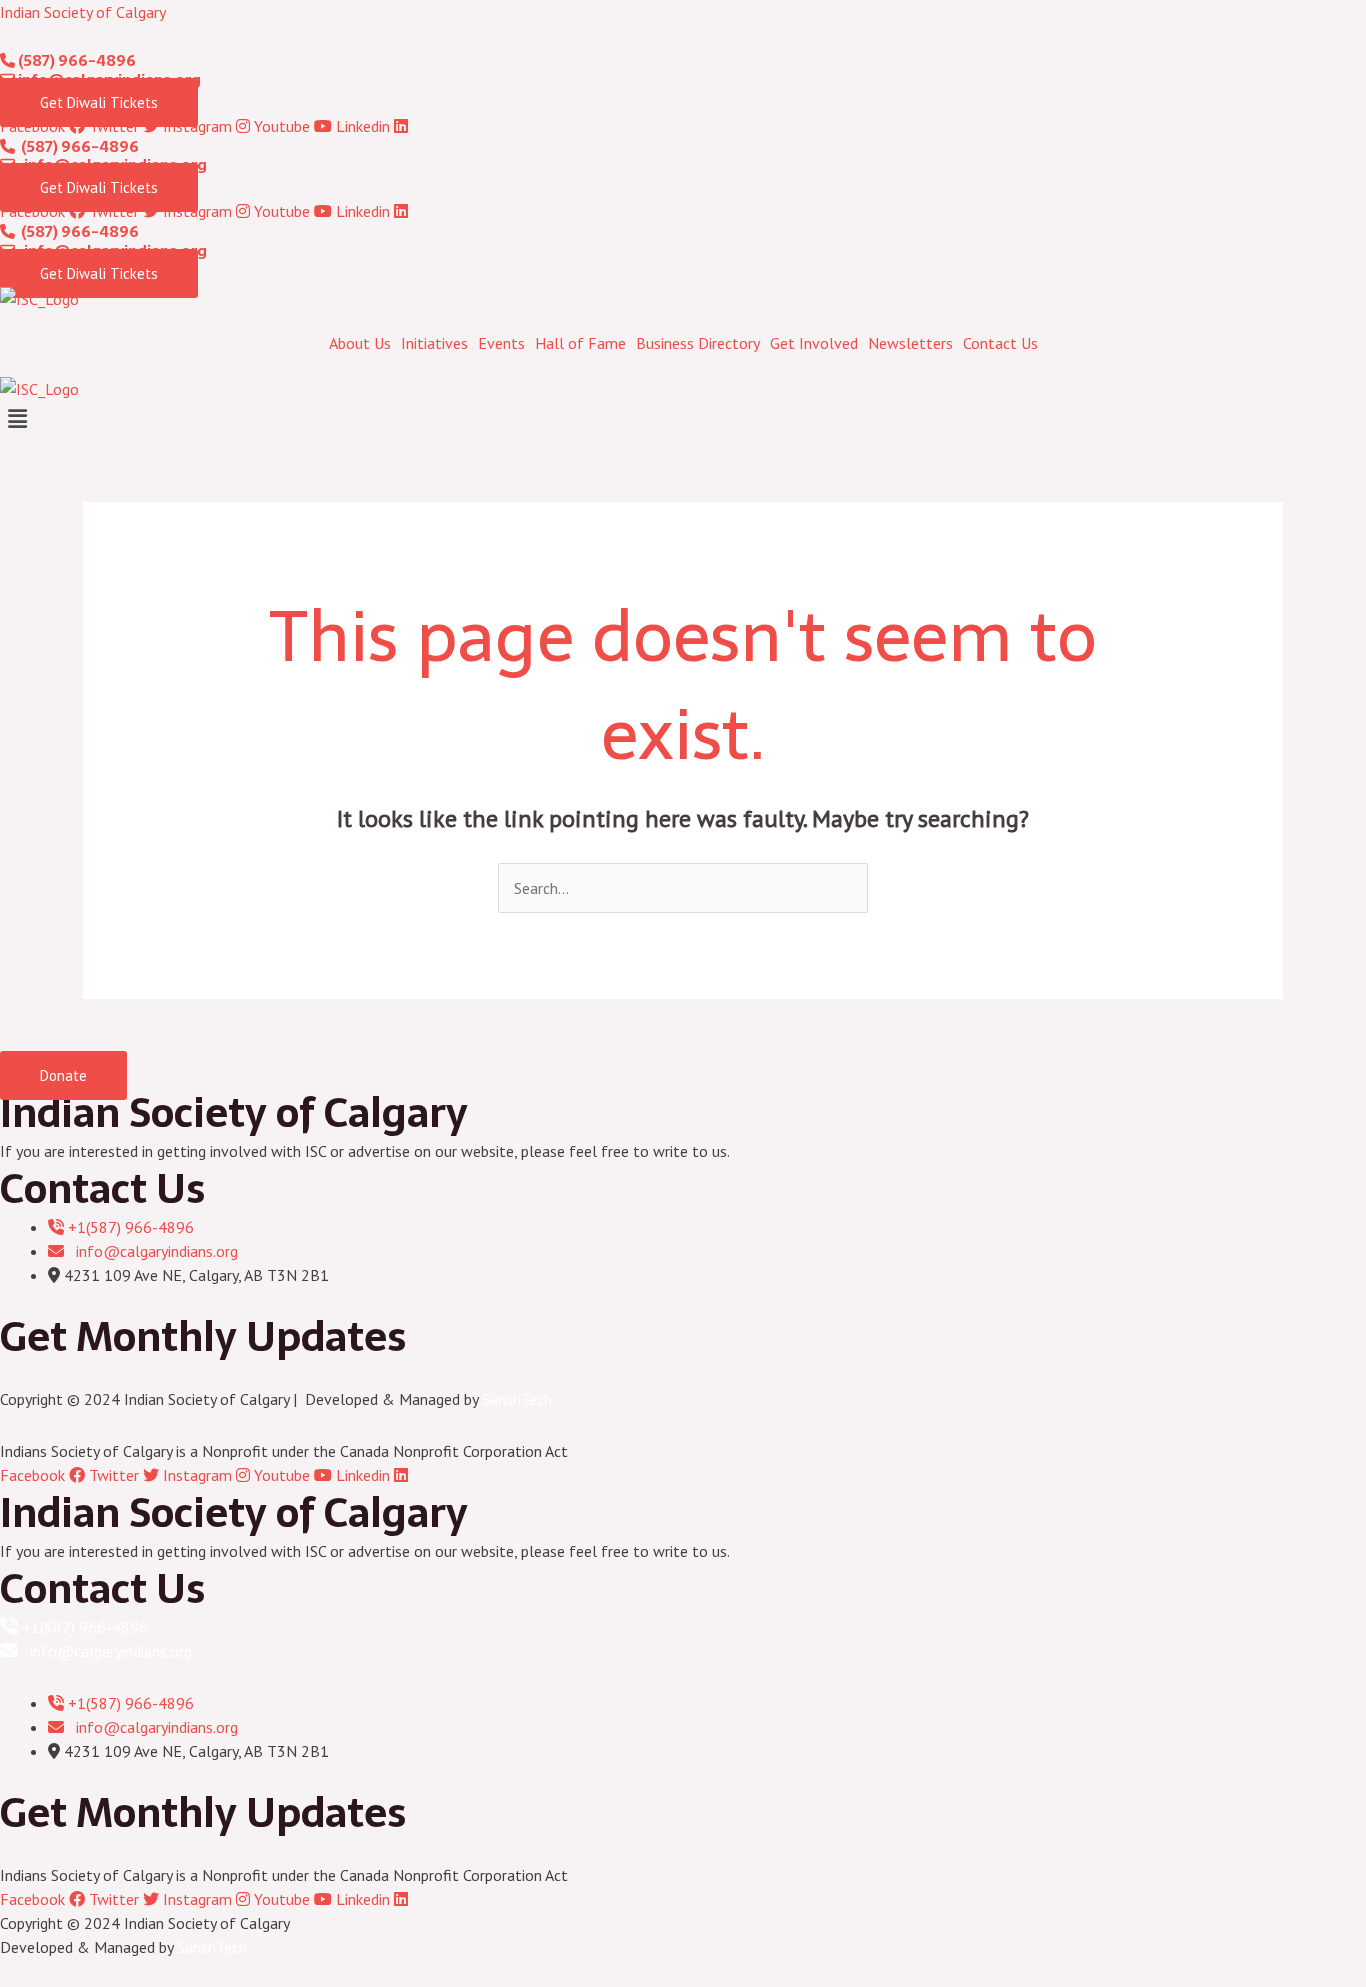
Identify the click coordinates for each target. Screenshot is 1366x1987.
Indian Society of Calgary (83, 12)
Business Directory (698, 343)
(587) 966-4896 (75, 60)
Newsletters (910, 343)
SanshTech (517, 1399)
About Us (360, 343)
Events (501, 343)
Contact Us (1000, 343)
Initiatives (434, 343)
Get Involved (814, 343)
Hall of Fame (580, 343)
